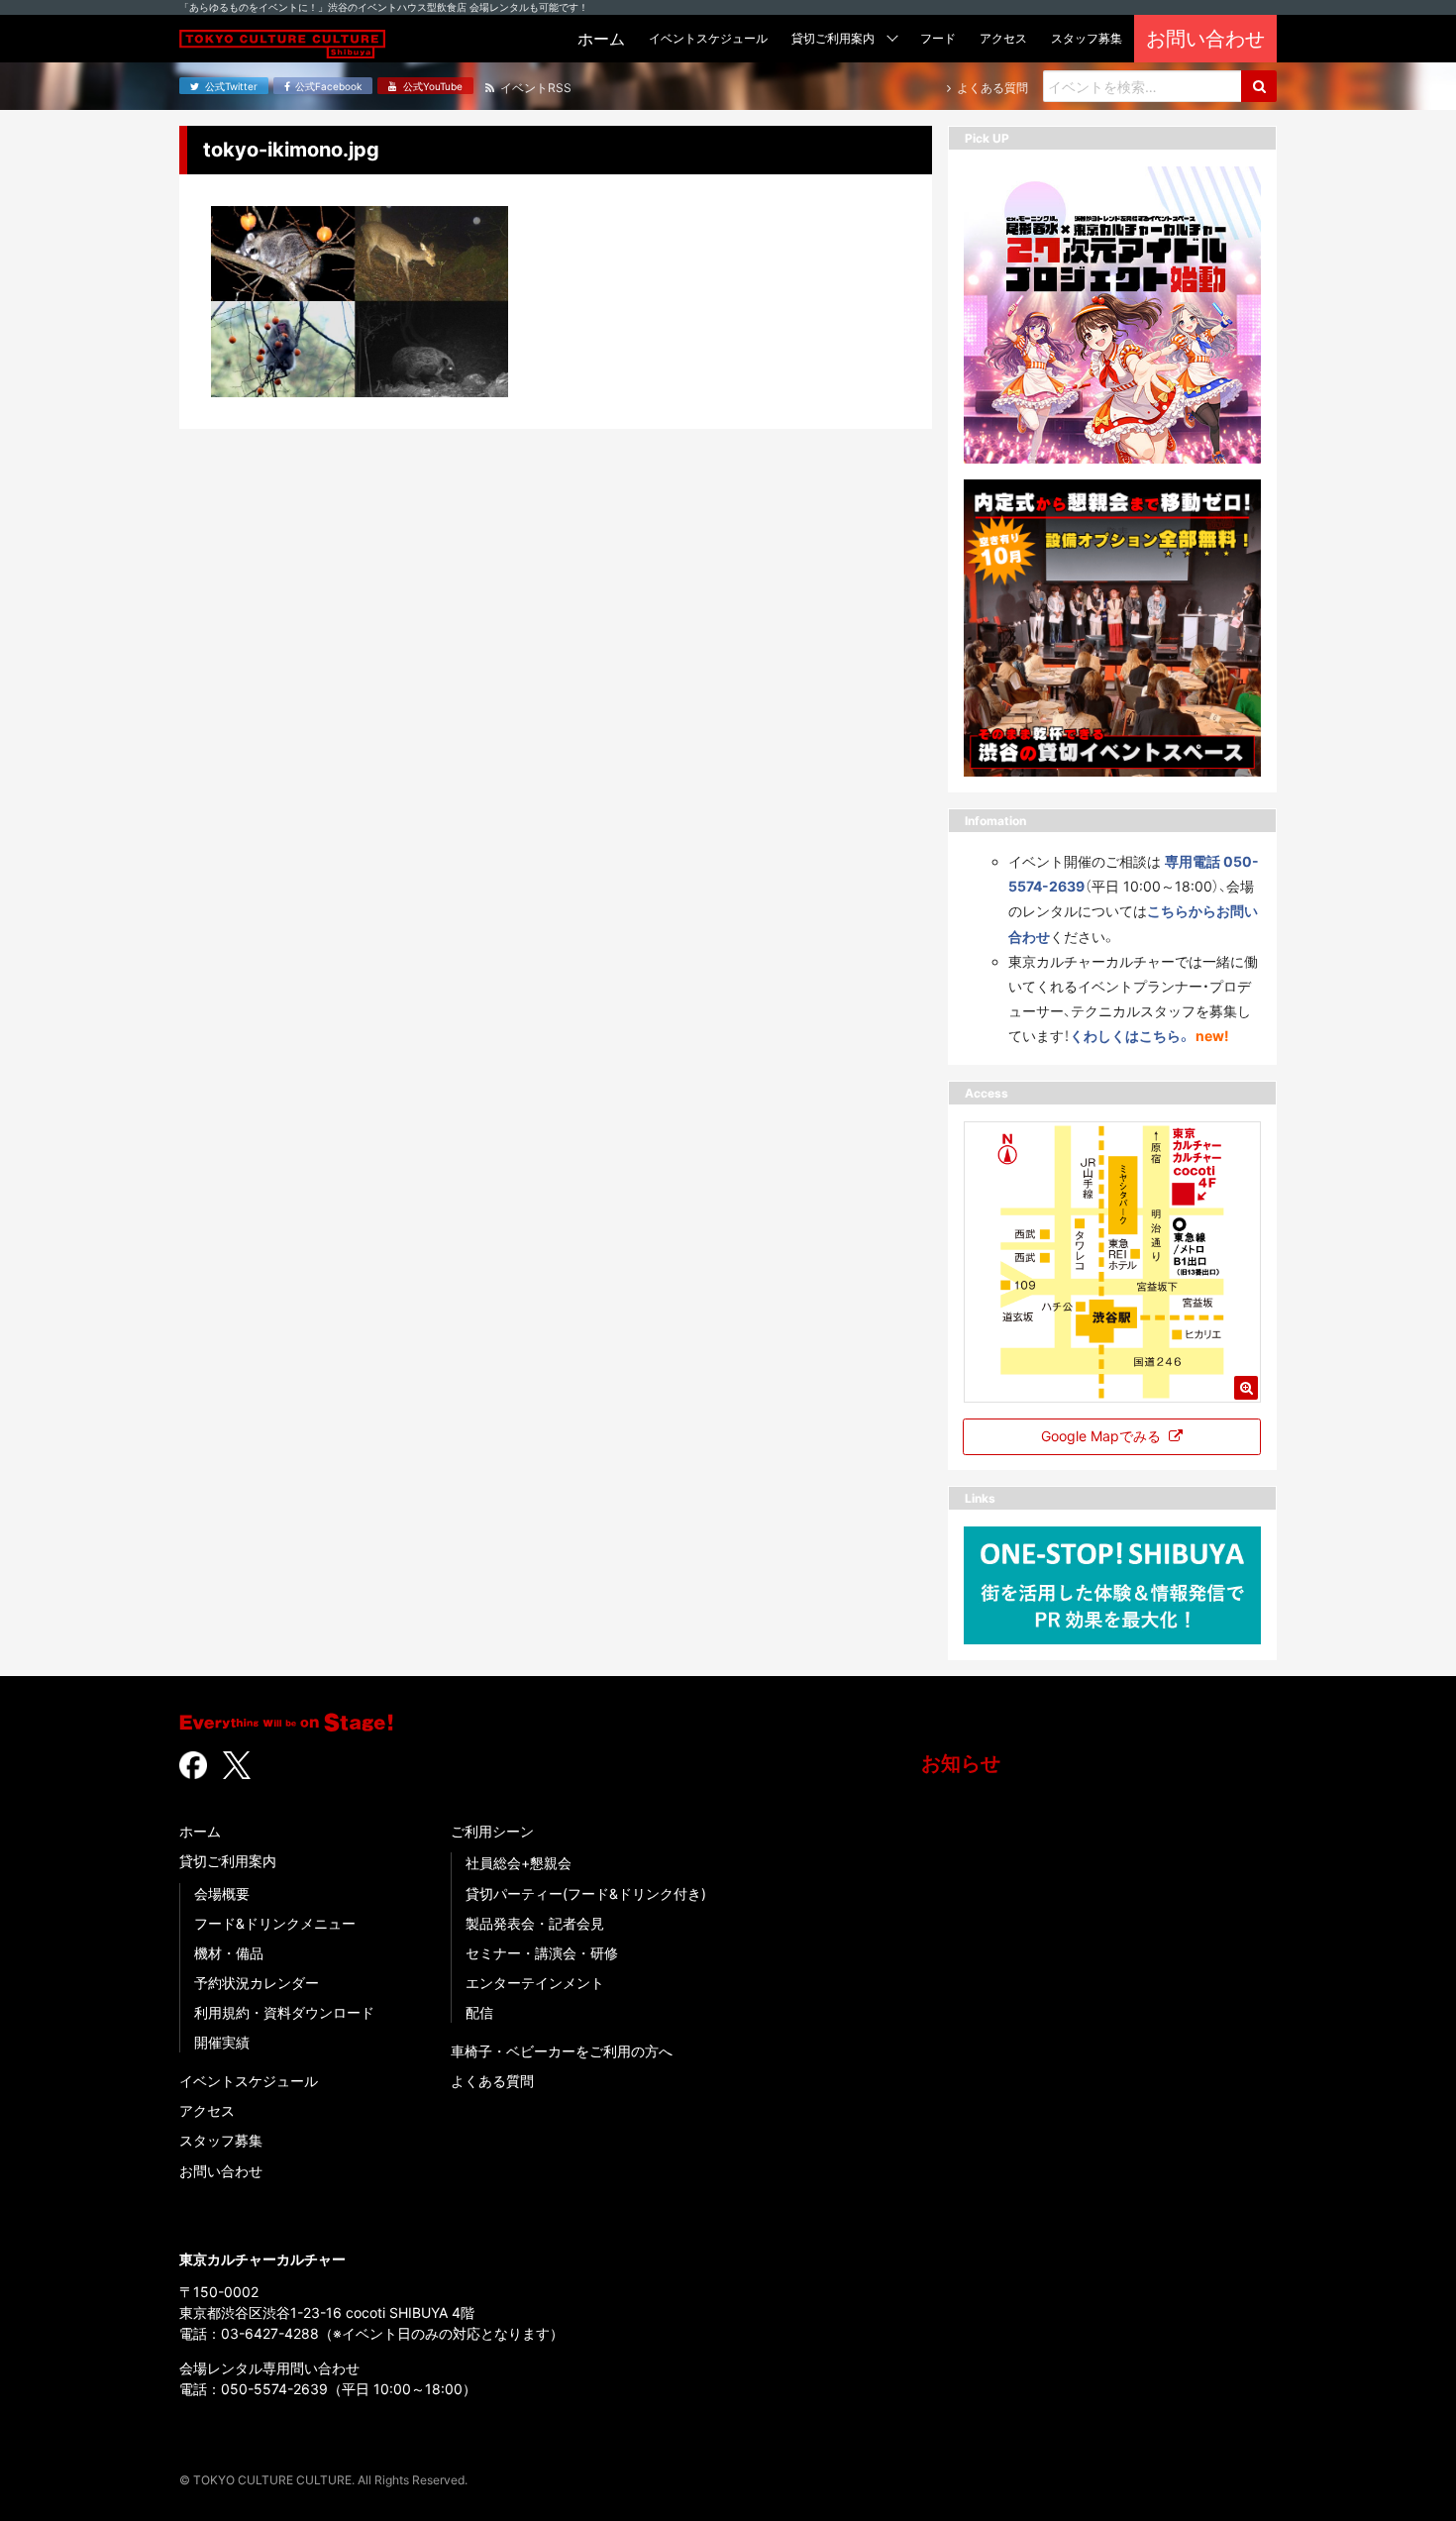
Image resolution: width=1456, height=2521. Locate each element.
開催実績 (222, 2042)
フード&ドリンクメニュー (275, 1923)
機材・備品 (229, 1953)
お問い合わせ (221, 2171)
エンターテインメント (535, 1983)
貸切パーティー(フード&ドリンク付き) (586, 1893)
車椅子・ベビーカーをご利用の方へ (562, 2051)
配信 (479, 2012)
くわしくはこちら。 (1131, 1036)
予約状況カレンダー (257, 1983)
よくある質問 (492, 2081)
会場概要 (222, 1893)
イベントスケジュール (249, 2081)
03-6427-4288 (270, 2333)
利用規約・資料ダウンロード (284, 2012)
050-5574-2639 (274, 2389)
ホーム (200, 1831)
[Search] (1259, 86)
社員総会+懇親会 (519, 1863)
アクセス (207, 2110)
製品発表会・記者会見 (535, 1923)
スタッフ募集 (221, 2140)
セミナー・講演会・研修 (542, 1953)
